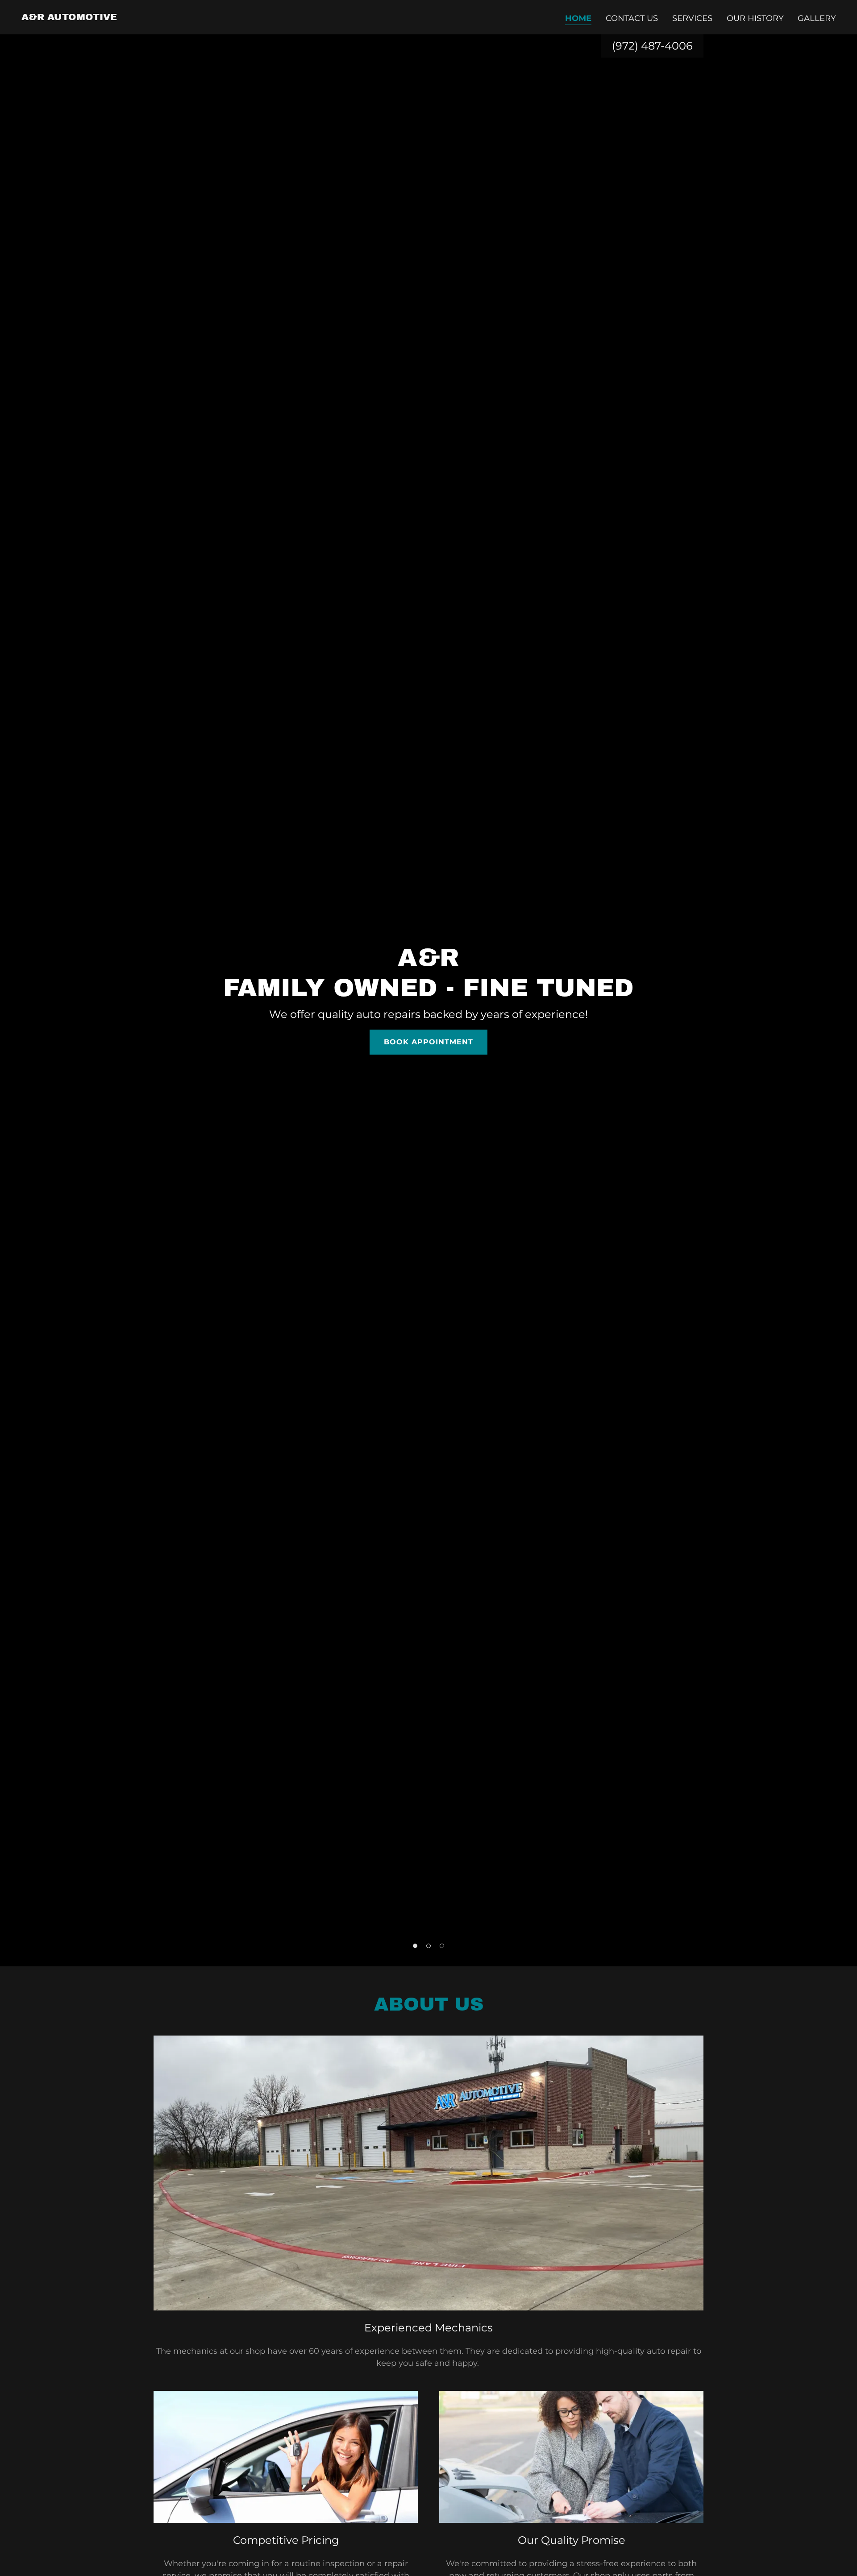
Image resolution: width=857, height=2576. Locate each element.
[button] (415, 1946)
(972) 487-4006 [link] (652, 46)
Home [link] (578, 18)
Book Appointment (428, 1042)
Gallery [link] (817, 18)
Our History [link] (755, 18)
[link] (69, 17)
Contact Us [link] (632, 18)
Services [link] (692, 18)
